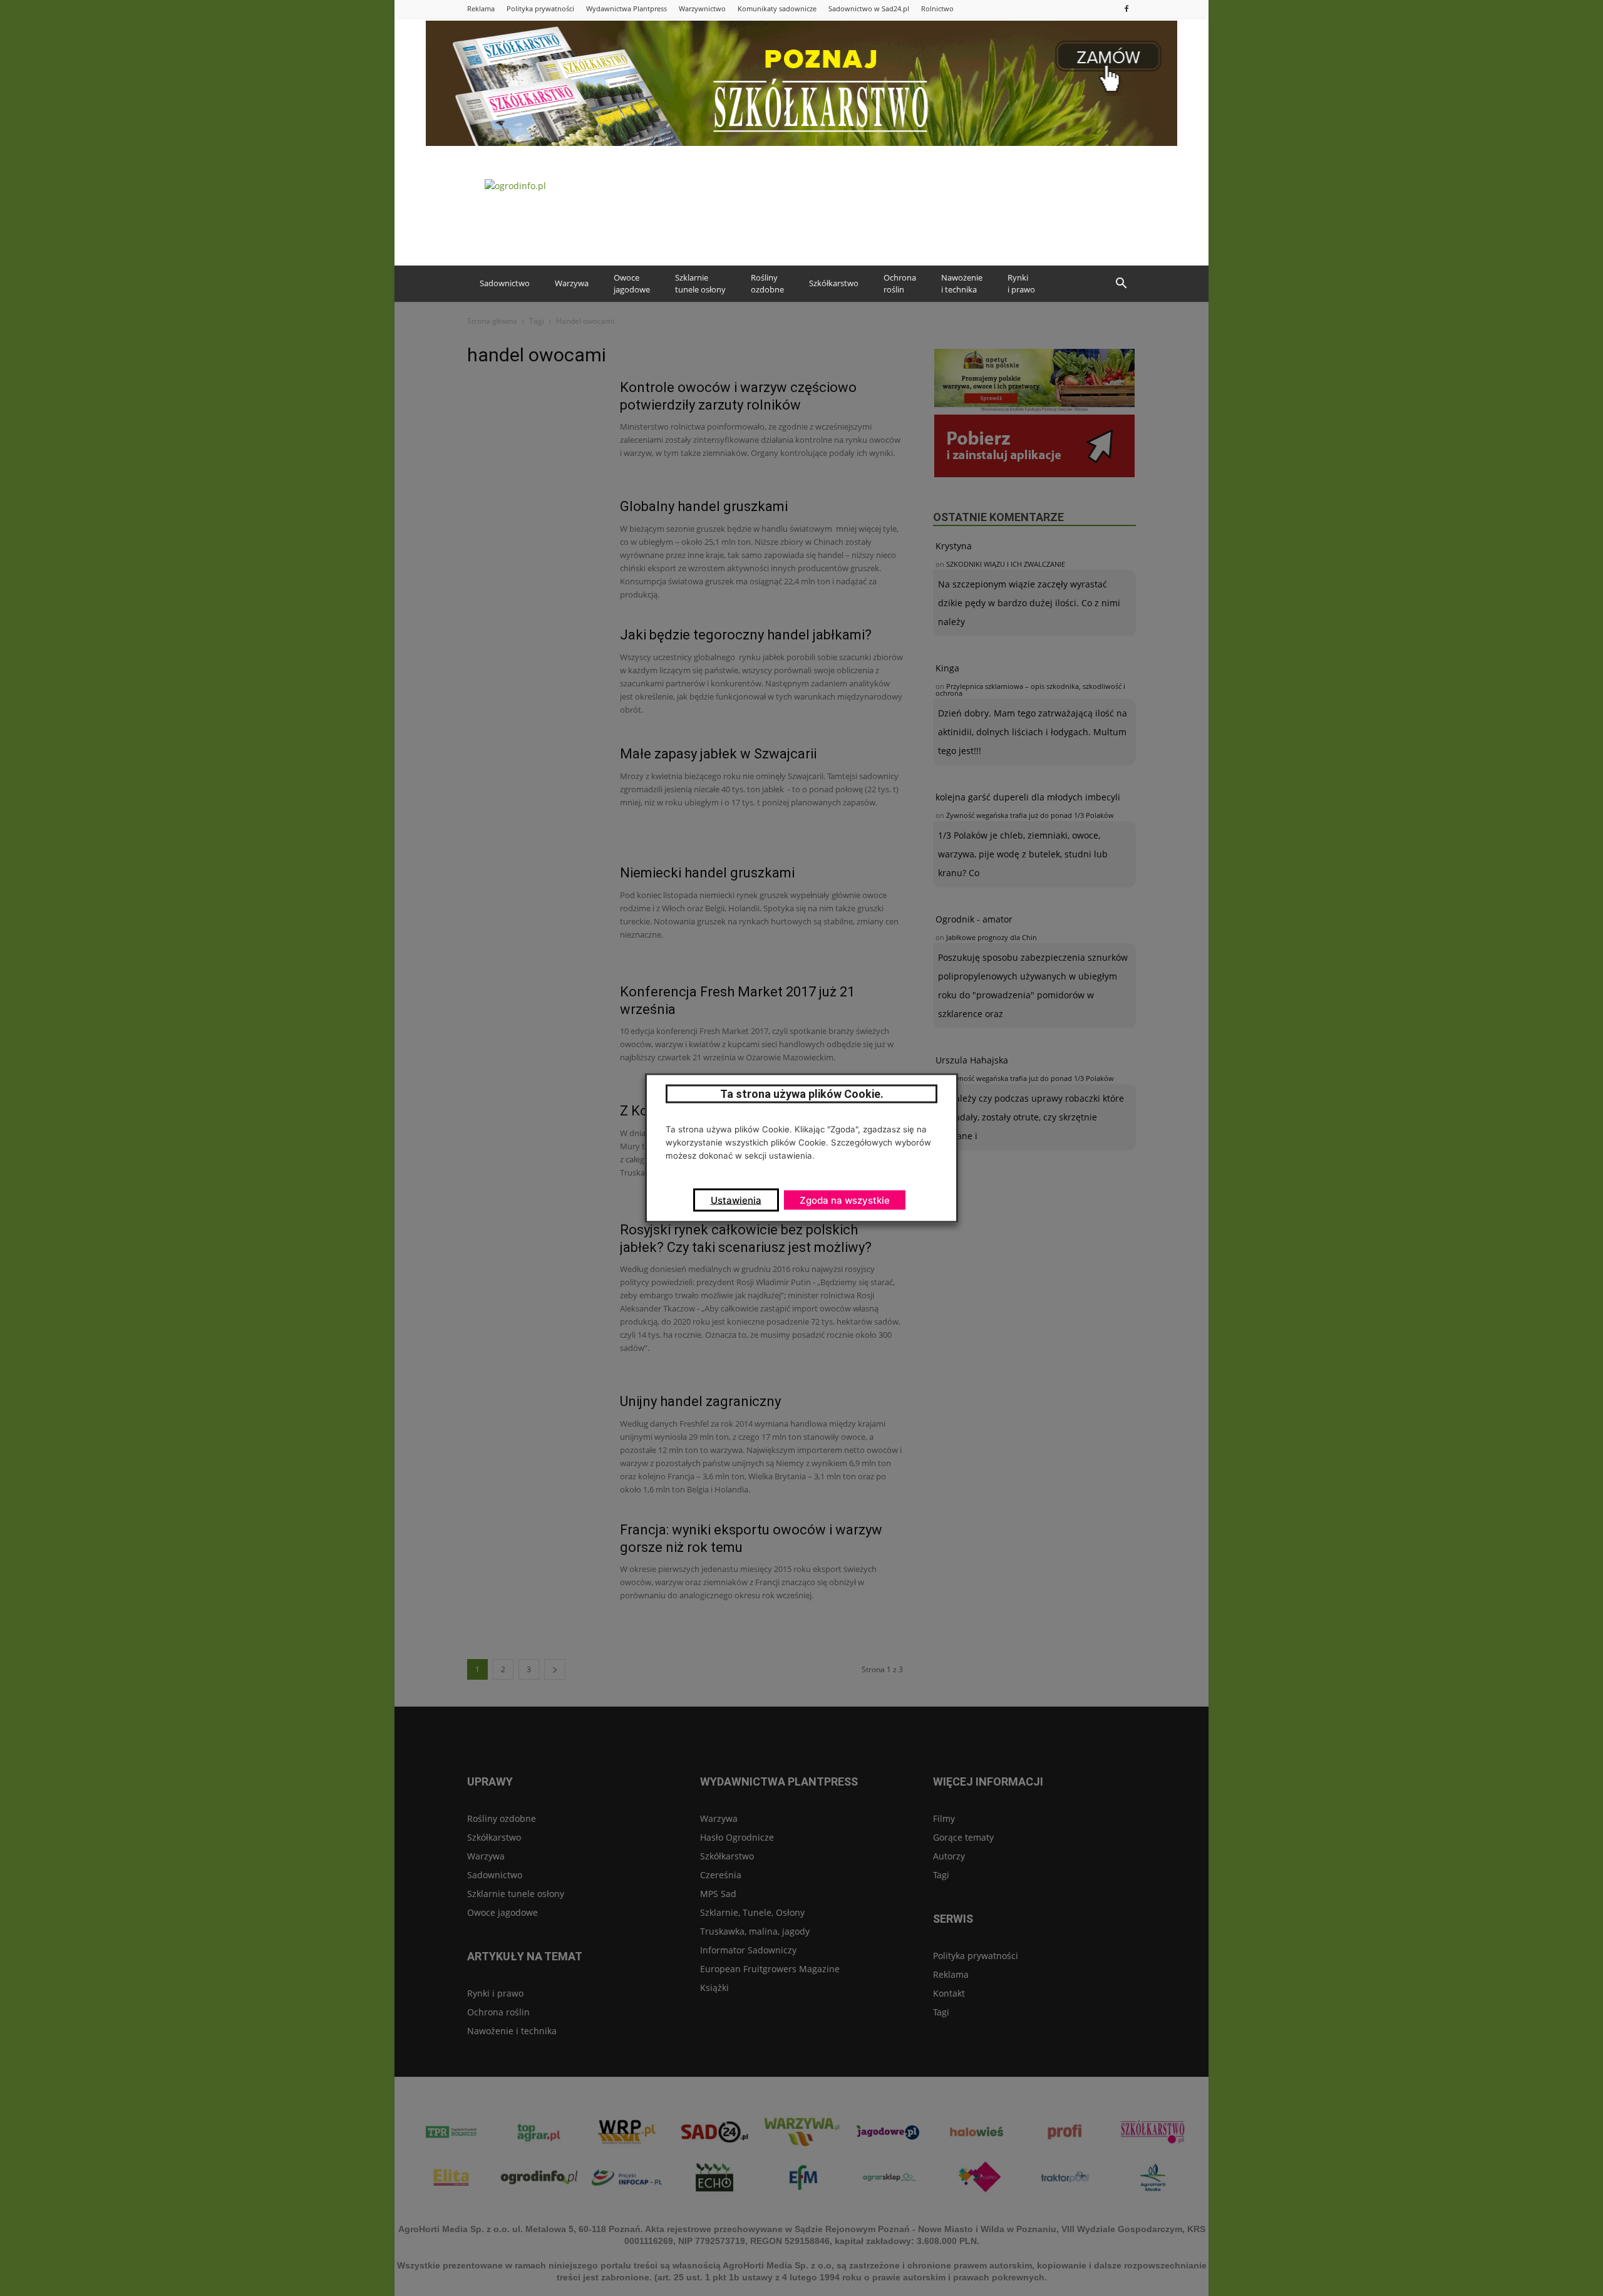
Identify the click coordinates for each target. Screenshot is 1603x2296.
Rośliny (767, 284)
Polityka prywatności (540, 8)
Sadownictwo (505, 283)
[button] (1121, 284)
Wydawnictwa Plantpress (626, 8)
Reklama (481, 8)
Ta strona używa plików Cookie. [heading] (802, 1094)
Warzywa (572, 283)
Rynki (1021, 284)
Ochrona (900, 284)
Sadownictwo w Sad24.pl (869, 8)
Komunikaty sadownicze (777, 8)
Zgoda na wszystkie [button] (845, 1200)
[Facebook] (1126, 8)
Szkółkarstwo (834, 283)
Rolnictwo (937, 8)
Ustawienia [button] (736, 1200)
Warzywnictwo (702, 8)
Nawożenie (962, 284)
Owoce (632, 284)
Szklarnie (700, 284)
